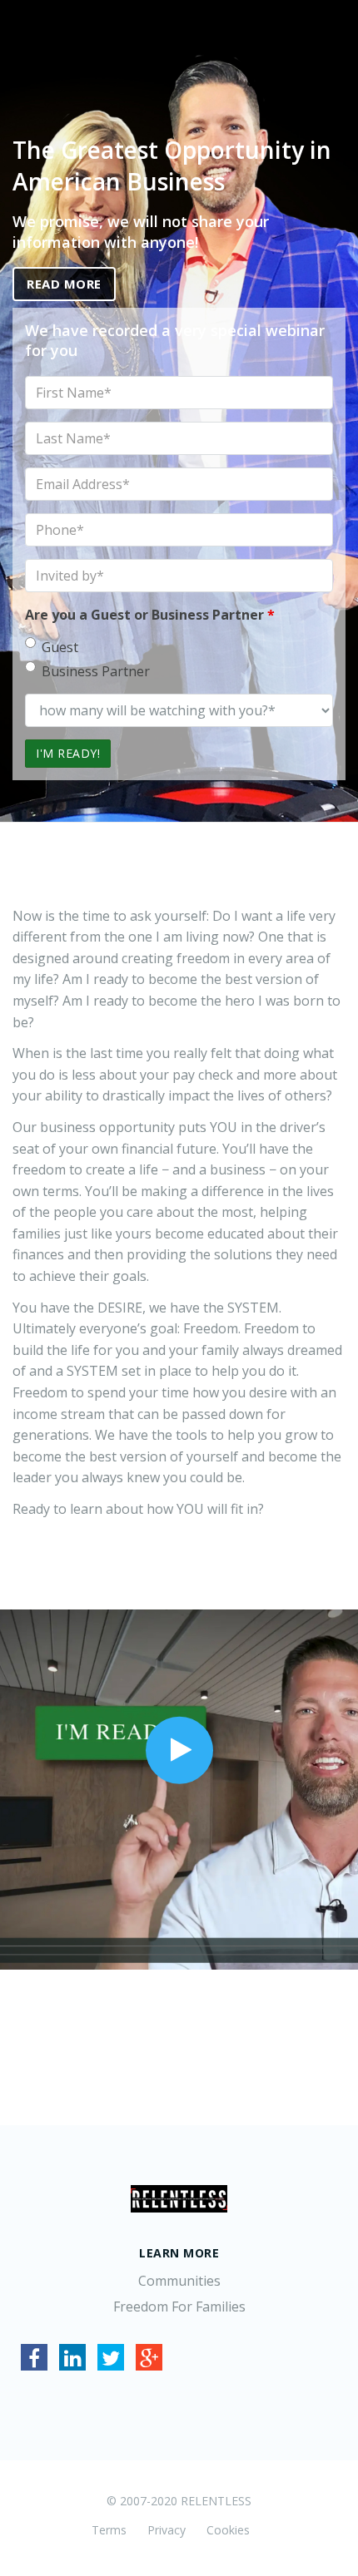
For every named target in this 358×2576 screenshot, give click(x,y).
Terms (109, 2530)
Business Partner (96, 671)
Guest (60, 647)
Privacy (167, 2530)
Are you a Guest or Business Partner (150, 615)
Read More (64, 284)
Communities (179, 2281)
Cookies (228, 2530)
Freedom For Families (179, 2307)
